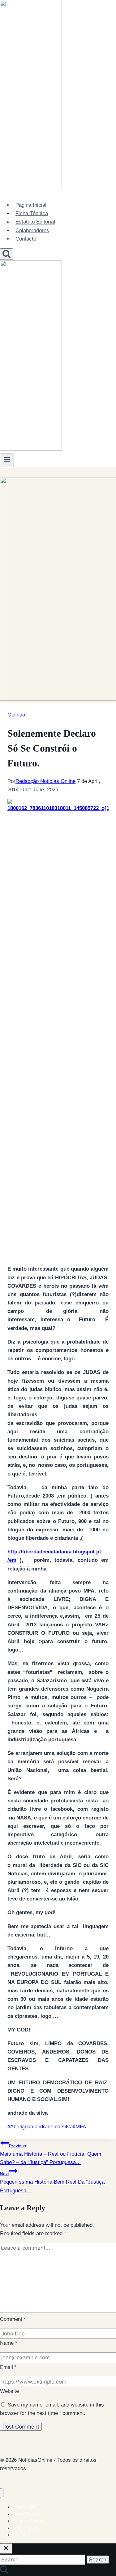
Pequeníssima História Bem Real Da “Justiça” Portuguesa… (53, 2182)
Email (8, 2367)
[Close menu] (2, 2493)
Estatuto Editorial (35, 222)
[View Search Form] (6, 254)
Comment (13, 2319)
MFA (79, 2127)
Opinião (16, 715)
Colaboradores (32, 230)
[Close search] (6, 2549)
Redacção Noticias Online (45, 781)
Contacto (26, 239)
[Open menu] (7, 460)
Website (9, 2391)
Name (9, 2343)
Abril (14, 2127)
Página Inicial (31, 205)
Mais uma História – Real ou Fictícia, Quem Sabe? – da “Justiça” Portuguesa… (51, 2154)
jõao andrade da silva (47, 2127)
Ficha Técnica (32, 213)
